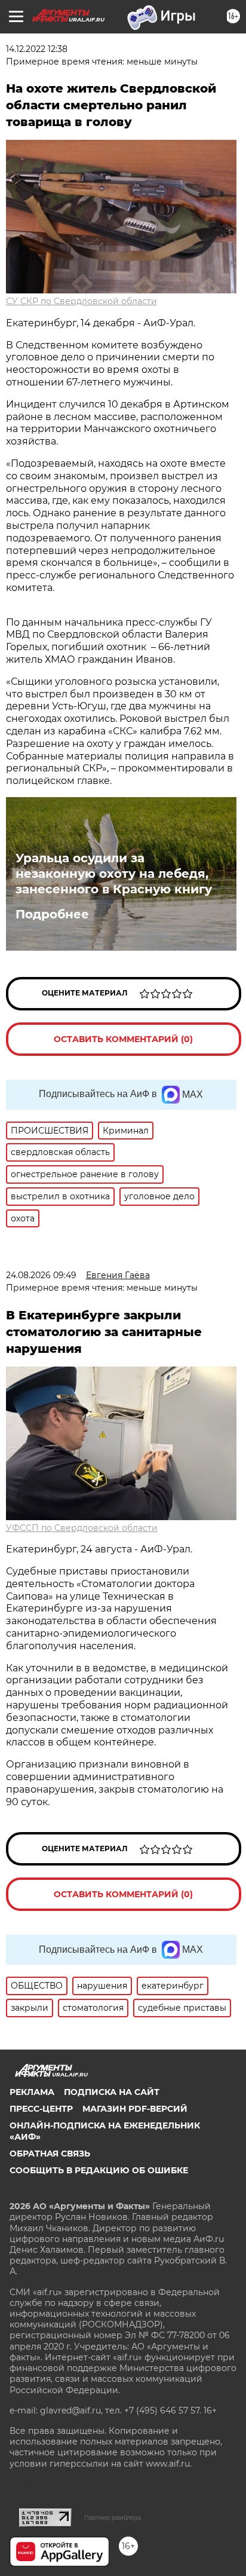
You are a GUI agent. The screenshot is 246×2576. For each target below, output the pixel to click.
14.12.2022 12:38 (37, 49)
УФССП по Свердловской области (82, 1528)
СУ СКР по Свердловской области (82, 301)
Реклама (32, 2092)
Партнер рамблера (113, 2517)
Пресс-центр (41, 2109)
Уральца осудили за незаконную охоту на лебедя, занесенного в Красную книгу (114, 874)
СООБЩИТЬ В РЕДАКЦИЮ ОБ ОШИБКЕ (99, 2170)
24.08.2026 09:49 (41, 1275)
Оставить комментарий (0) (123, 1039)
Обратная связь (50, 2154)
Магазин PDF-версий (135, 2109)
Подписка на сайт (112, 2092)
